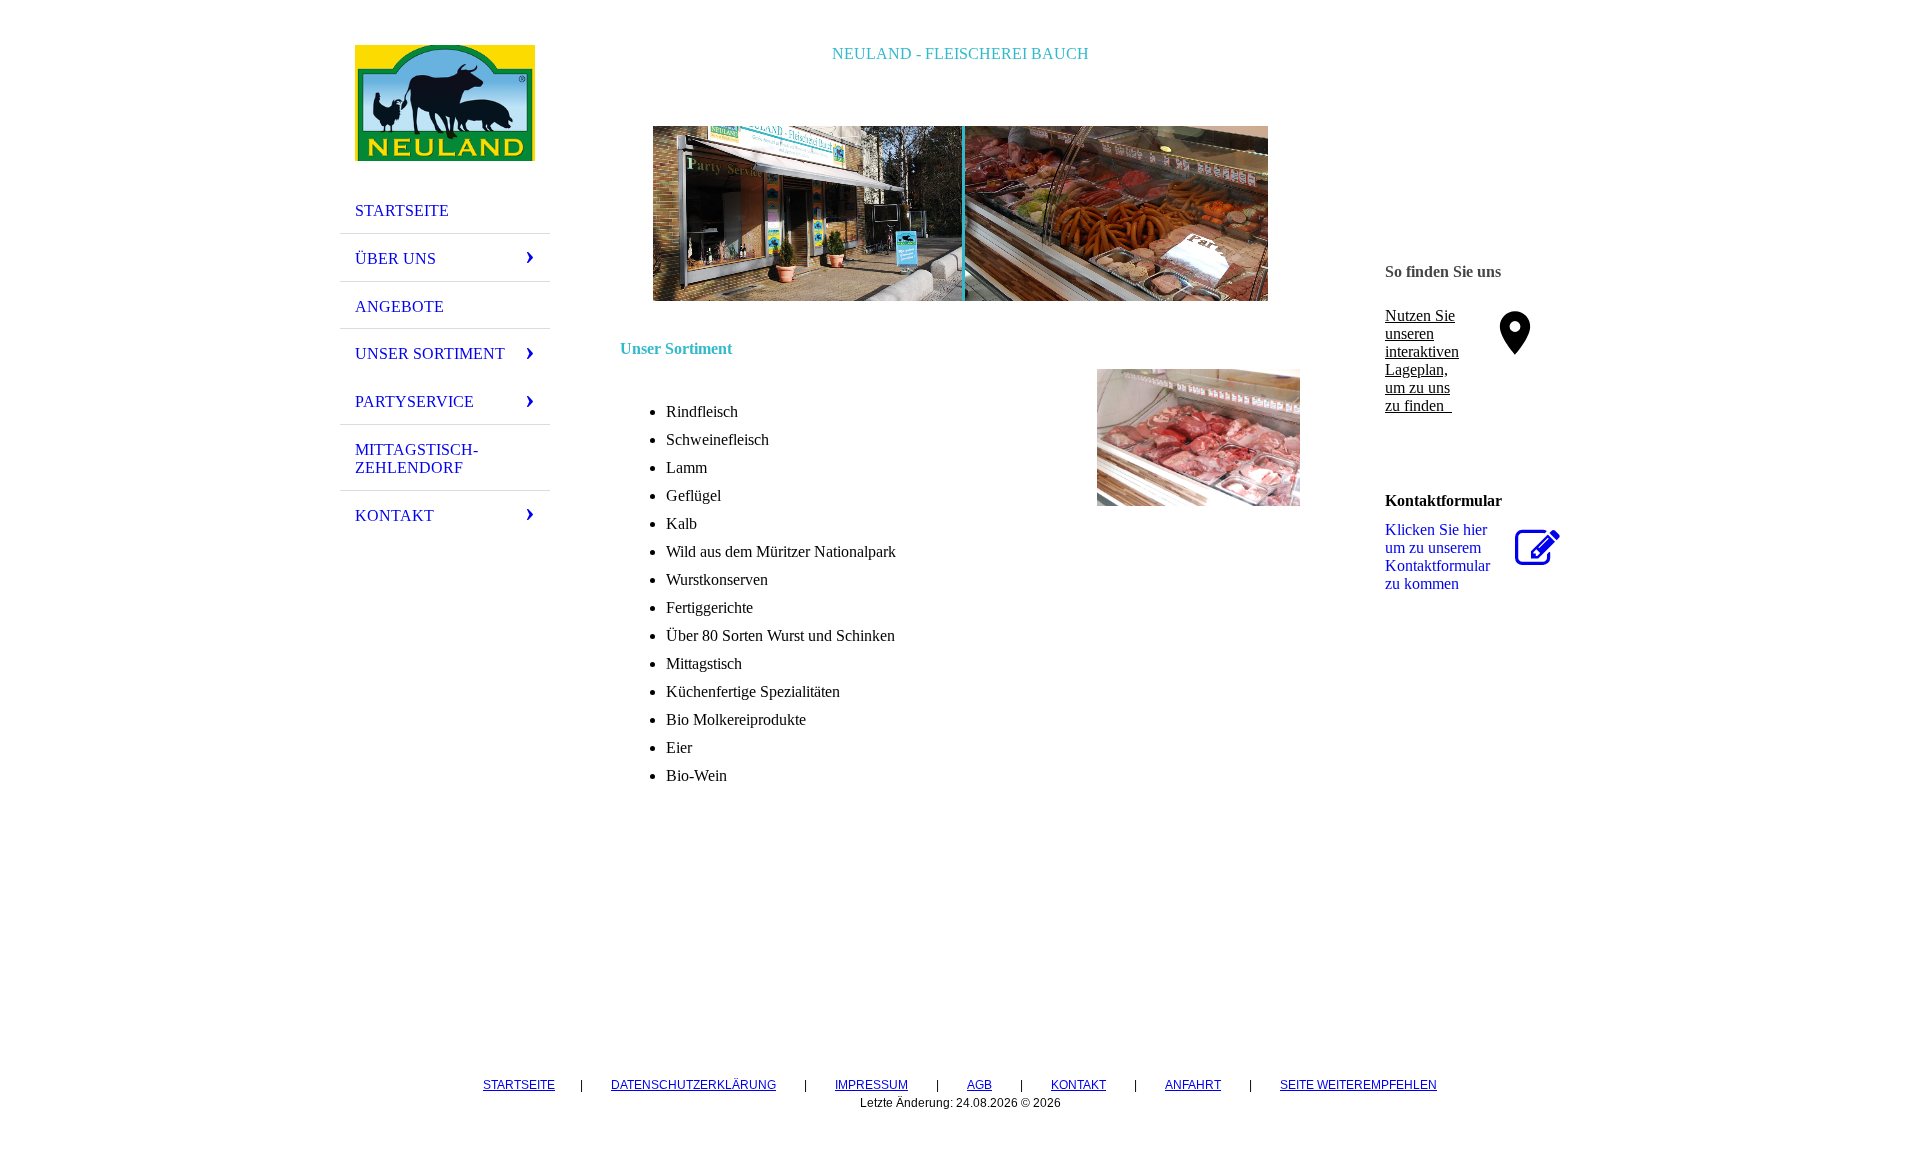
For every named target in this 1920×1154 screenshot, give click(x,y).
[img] (445, 103)
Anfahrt (1193, 1085)
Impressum (871, 1085)
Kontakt (394, 515)
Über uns (395, 258)
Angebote (399, 306)
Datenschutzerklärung (693, 1085)
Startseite (402, 210)
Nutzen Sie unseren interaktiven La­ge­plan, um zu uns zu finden (1422, 360)
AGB (979, 1085)
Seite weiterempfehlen (1358, 1085)
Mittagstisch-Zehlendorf (416, 458)
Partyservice (414, 401)
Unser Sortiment (430, 353)
